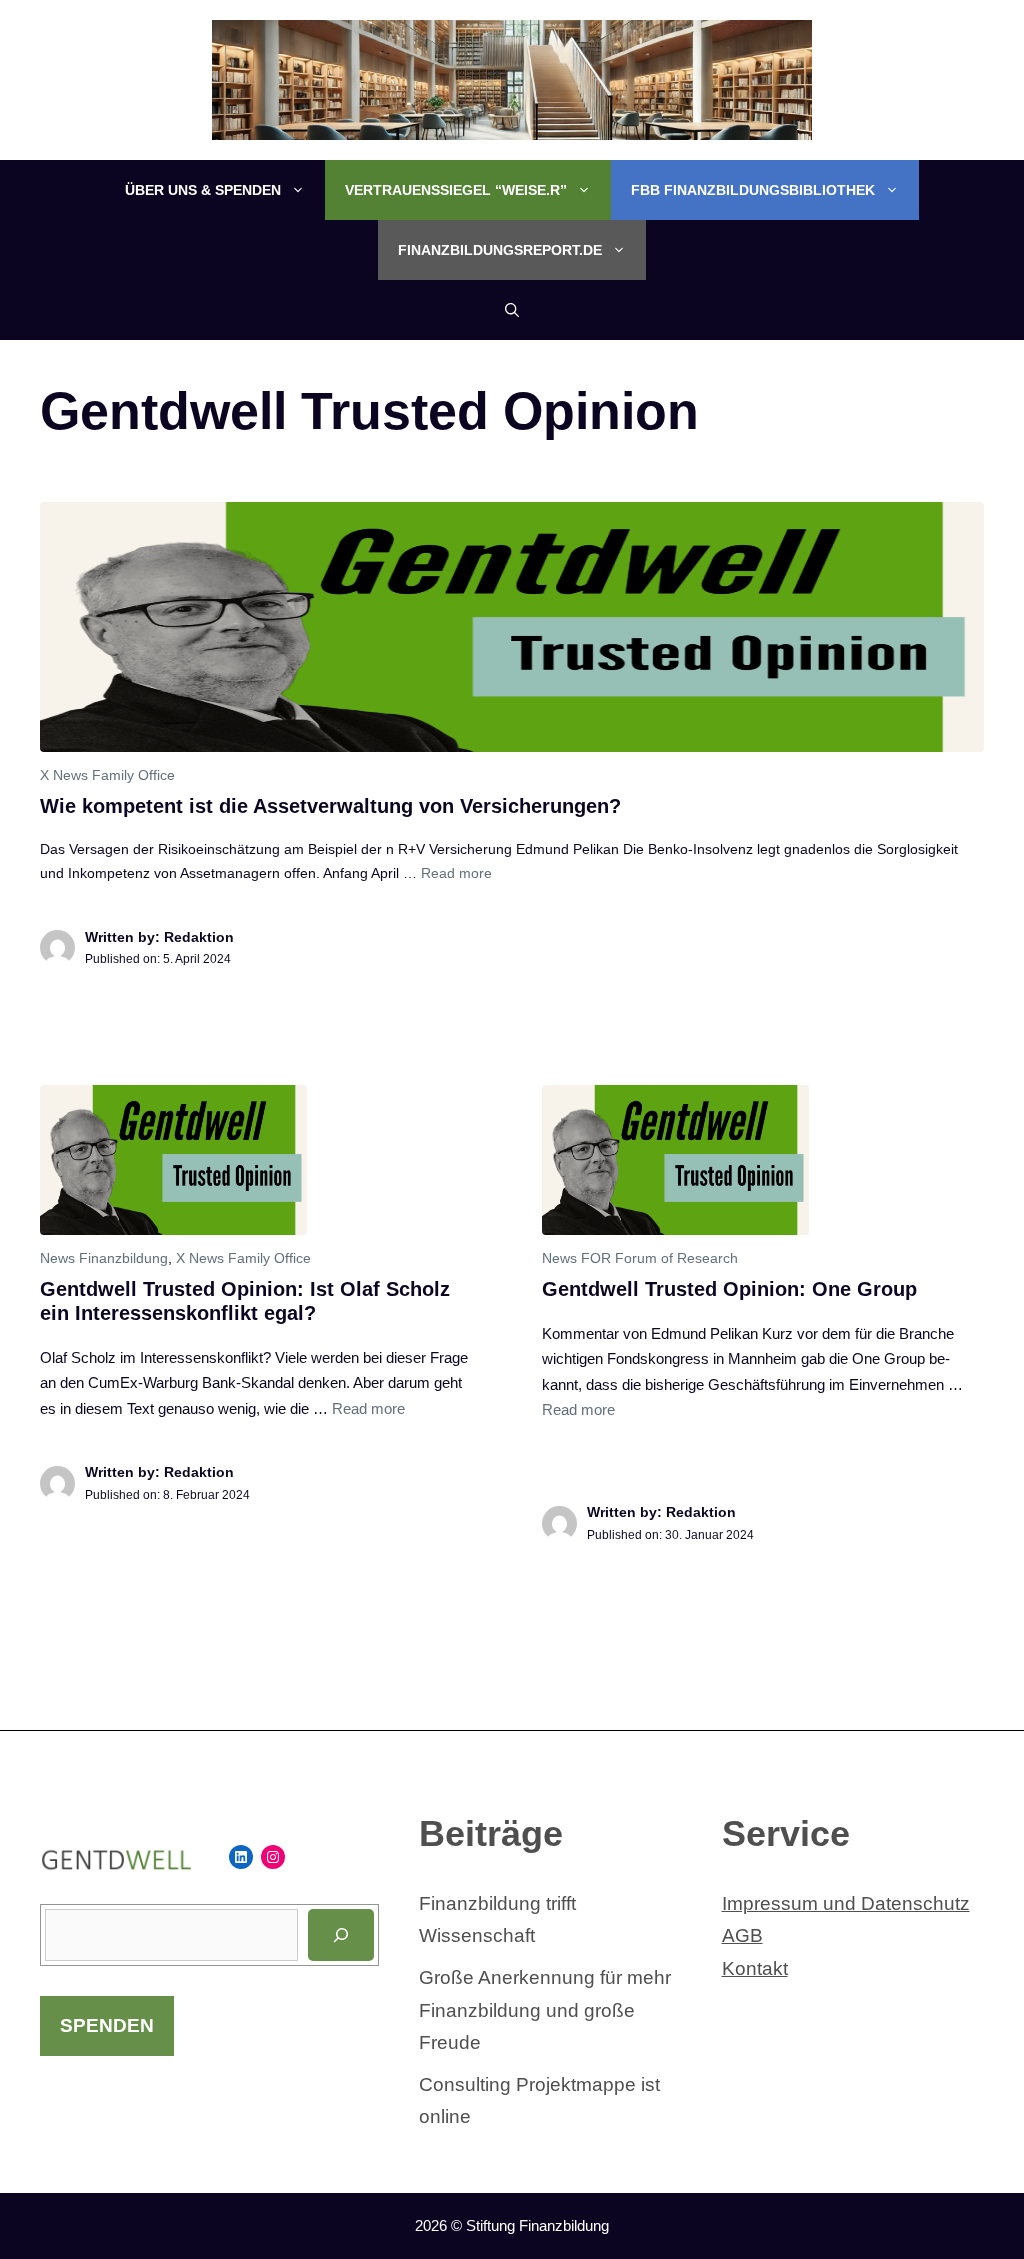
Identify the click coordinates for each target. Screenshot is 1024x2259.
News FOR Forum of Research (640, 1258)
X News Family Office (107, 775)
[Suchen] (341, 1935)
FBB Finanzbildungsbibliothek (753, 190)
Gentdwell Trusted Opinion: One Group (729, 1289)
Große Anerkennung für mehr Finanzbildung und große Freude (545, 2010)
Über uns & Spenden (203, 190)
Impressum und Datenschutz (846, 1903)
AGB (742, 1935)
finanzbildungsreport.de (500, 250)
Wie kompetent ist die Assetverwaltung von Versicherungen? (330, 806)
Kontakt (755, 1968)
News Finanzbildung (104, 1258)
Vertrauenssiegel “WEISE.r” (456, 190)
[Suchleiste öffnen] (512, 310)
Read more (456, 873)
